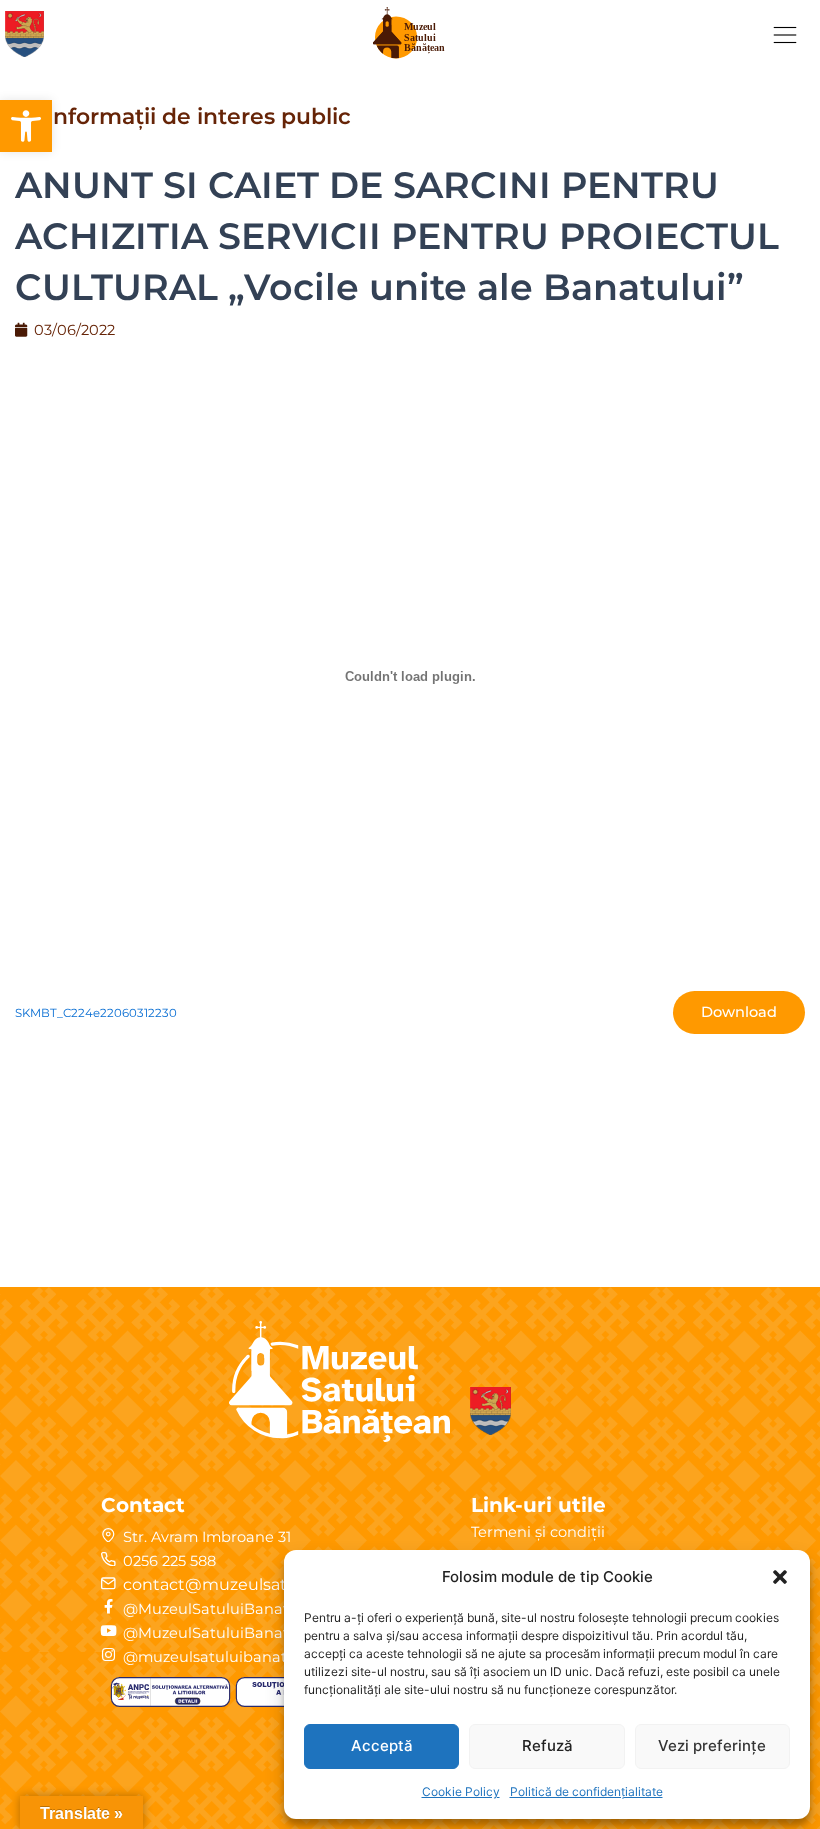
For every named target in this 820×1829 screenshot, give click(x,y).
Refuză (547, 1745)
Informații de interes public (198, 116)
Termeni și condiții (538, 1532)
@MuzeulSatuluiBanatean (220, 1609)
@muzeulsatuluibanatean (219, 1657)
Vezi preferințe (712, 1745)
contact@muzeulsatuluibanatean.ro (268, 1584)
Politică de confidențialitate (586, 1791)
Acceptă (382, 1745)
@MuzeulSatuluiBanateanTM (231, 1633)
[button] (26, 126)
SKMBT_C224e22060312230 (96, 1013)
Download (739, 1012)
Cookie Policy (461, 1791)
